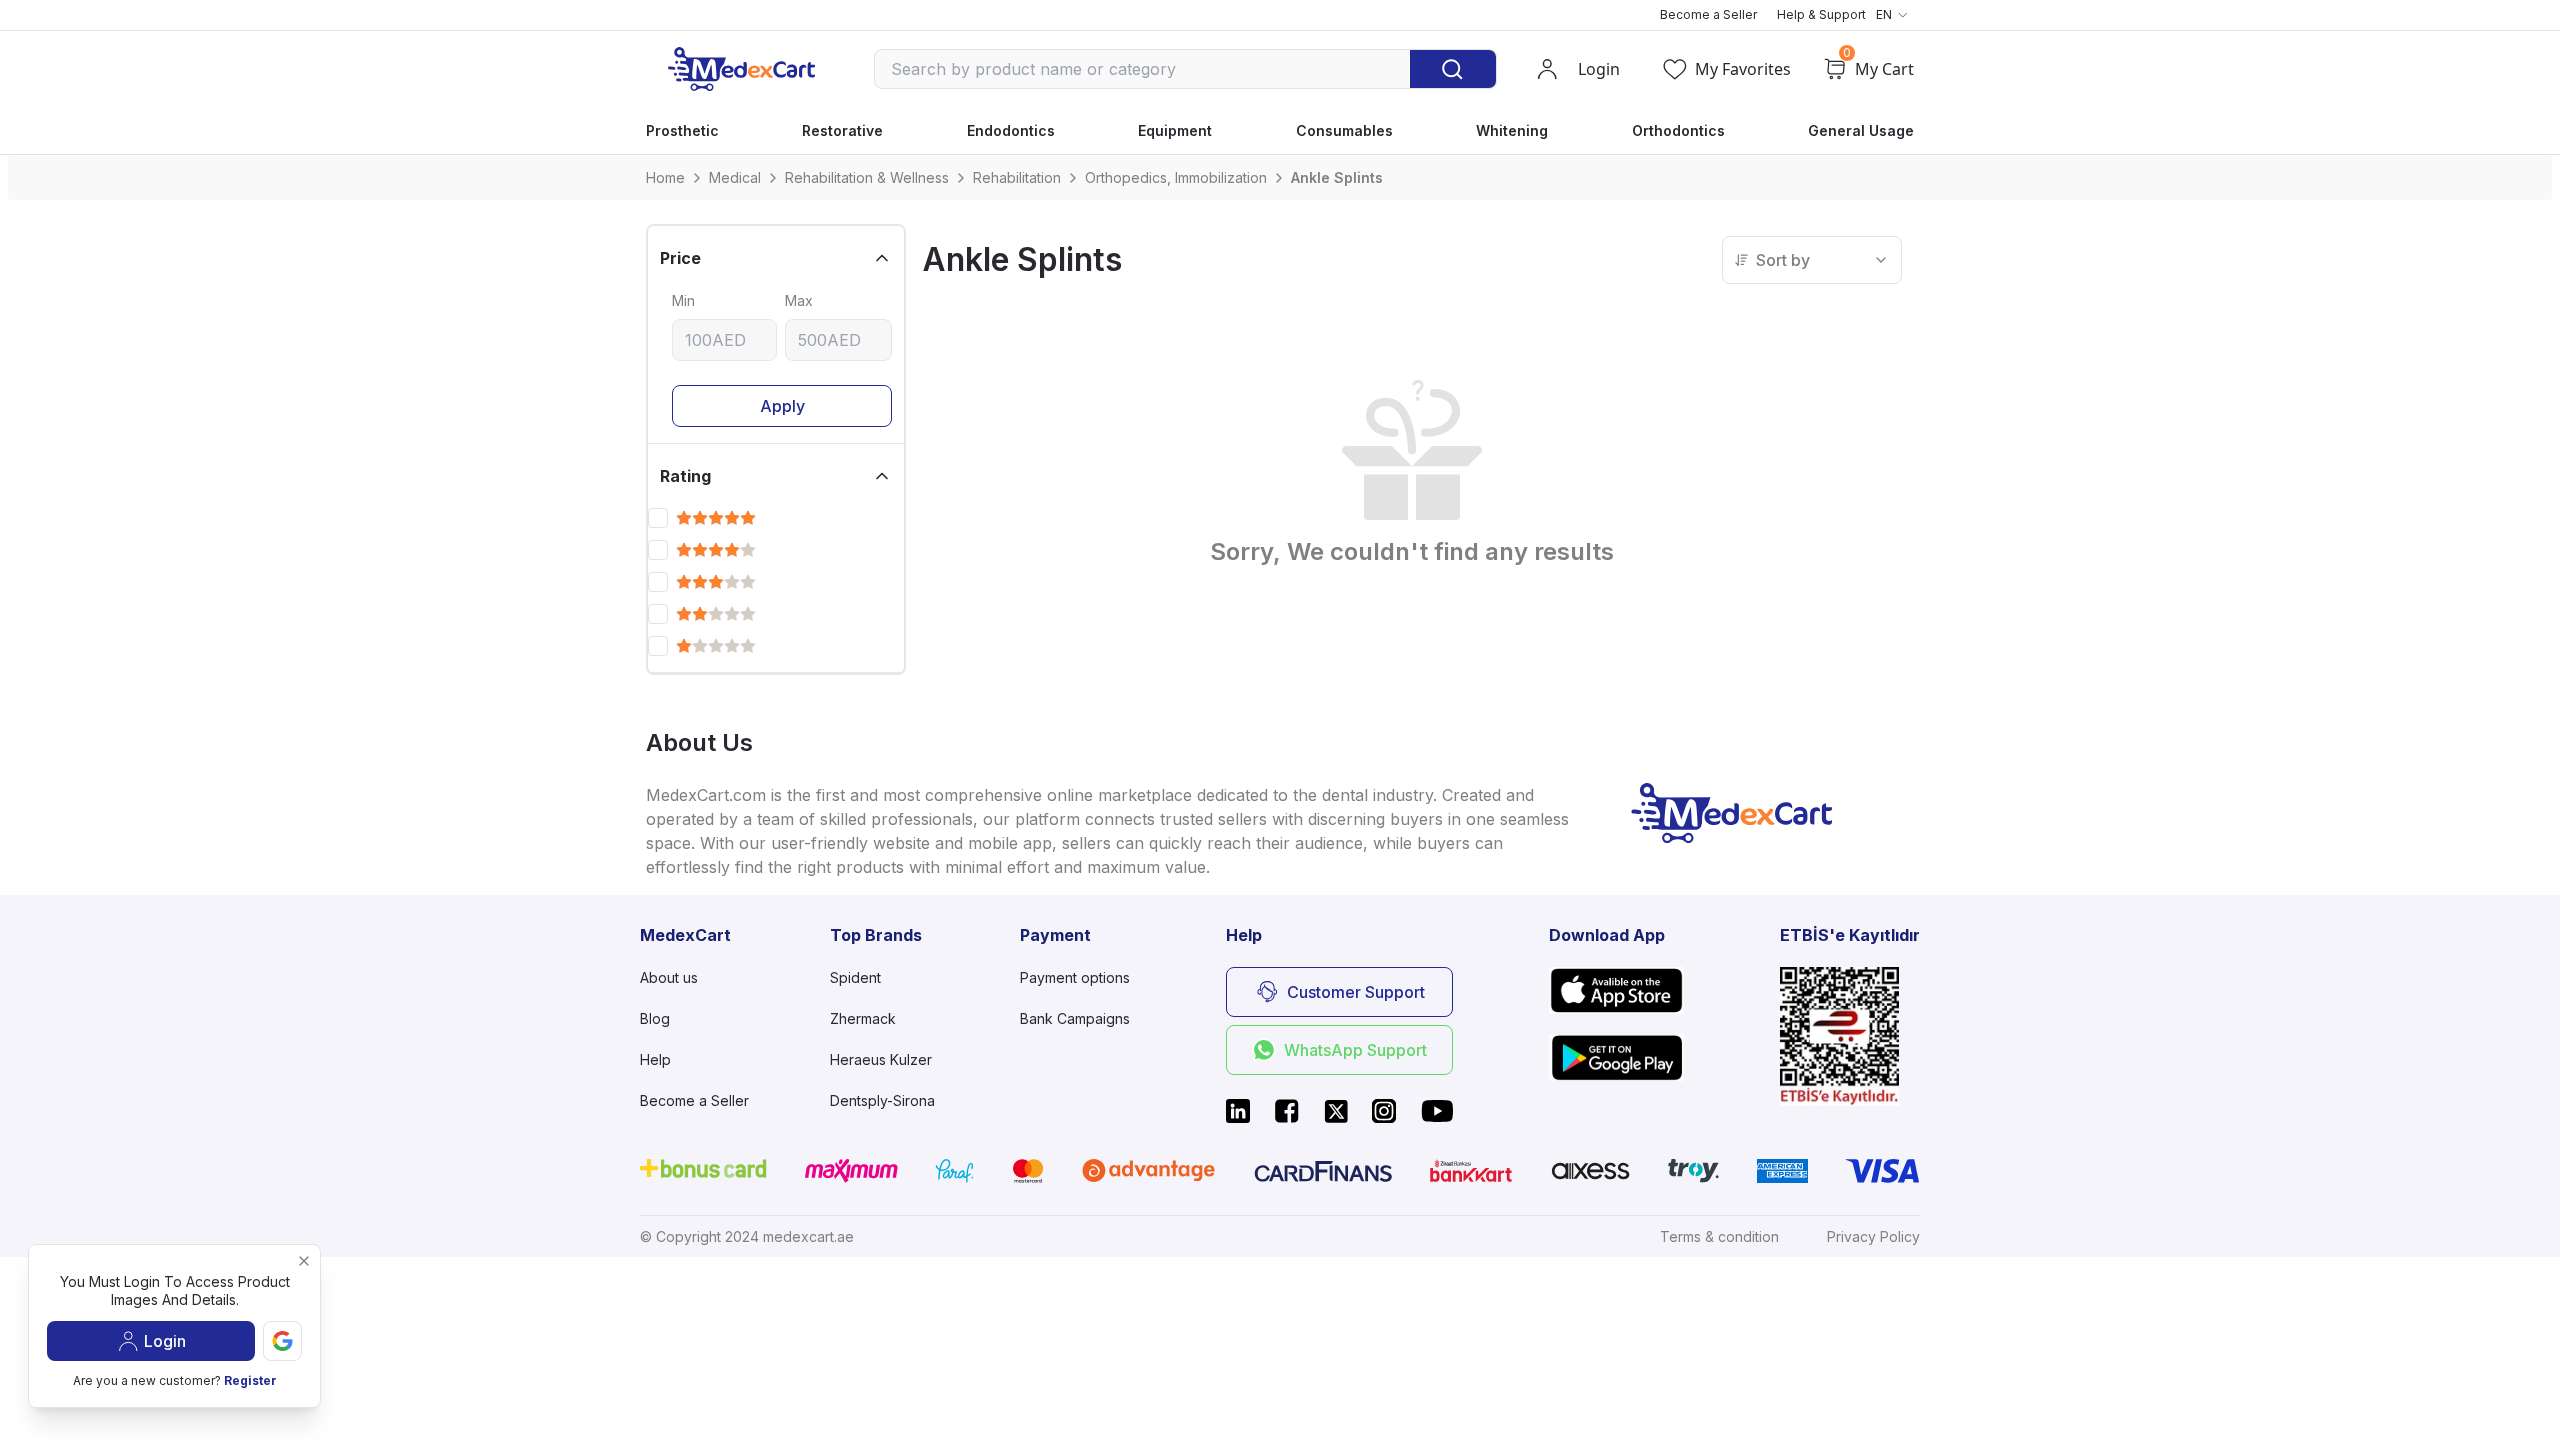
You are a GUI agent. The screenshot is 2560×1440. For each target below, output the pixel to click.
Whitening (1512, 130)
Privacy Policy (1873, 1236)
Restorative (842, 130)
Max (799, 300)
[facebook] (1287, 1111)
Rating (685, 476)
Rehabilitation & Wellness (867, 177)
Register (250, 1380)
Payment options (1075, 977)
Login (165, 1341)
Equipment (1175, 130)
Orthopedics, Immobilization (1176, 177)
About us (669, 977)
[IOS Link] (1616, 990)
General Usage (1861, 130)
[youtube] (1437, 1111)
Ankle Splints (1337, 177)
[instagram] (1384, 1111)
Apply (782, 406)
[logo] (741, 69)
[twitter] (1336, 1111)
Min (683, 300)
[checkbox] (658, 518)
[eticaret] (1850, 1036)
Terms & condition (1719, 1236)
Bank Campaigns (1075, 1018)
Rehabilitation (1017, 177)
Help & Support (1821, 14)
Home (665, 177)
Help (655, 1059)
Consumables (1344, 130)
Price (680, 258)
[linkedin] (1238, 1111)
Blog (655, 1018)
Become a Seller (1708, 14)
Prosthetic (682, 130)
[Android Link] (1616, 1057)
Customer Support (1356, 992)
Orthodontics (1678, 130)
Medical (735, 177)
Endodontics (1011, 130)
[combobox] (1812, 260)
